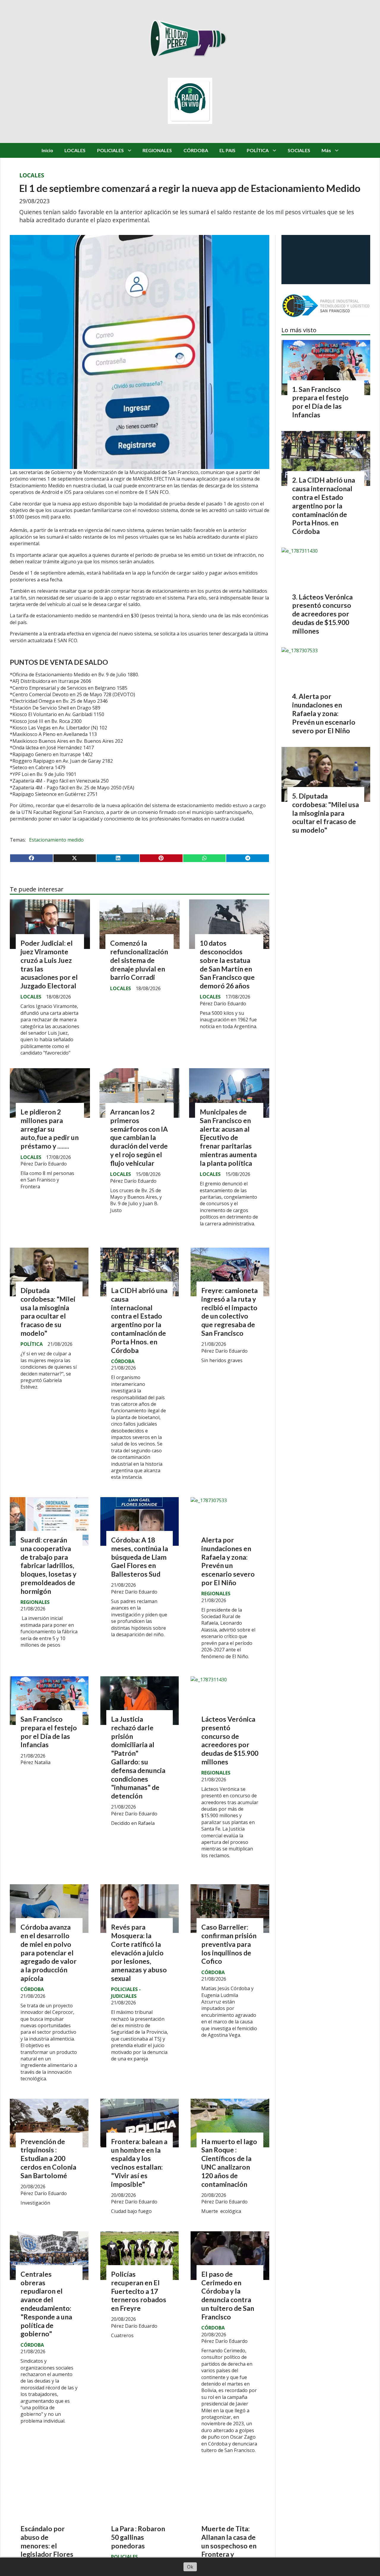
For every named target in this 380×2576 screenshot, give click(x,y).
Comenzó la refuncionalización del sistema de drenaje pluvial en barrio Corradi (139, 960)
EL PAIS (227, 150)
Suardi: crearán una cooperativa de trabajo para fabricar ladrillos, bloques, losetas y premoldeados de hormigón (48, 1566)
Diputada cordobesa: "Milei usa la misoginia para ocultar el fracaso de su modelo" (48, 1312)
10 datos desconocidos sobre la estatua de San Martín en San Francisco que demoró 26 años (227, 964)
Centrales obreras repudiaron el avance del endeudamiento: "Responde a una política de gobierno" (46, 2304)
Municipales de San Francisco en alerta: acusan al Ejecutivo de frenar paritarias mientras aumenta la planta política (228, 1137)
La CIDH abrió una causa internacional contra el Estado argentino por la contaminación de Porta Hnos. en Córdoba (139, 1320)
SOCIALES (299, 150)
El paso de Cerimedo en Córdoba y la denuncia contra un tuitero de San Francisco (228, 2295)
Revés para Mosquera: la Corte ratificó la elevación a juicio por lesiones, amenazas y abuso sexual (139, 1953)
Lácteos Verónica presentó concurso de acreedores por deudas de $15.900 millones (230, 1740)
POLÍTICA (258, 150)
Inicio (47, 150)
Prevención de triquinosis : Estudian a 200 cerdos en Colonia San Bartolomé (48, 2158)
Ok (190, 2567)
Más (326, 150)
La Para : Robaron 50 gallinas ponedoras (138, 2537)
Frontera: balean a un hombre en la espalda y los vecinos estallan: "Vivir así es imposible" (139, 2163)
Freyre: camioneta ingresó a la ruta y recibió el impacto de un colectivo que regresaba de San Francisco (229, 1312)
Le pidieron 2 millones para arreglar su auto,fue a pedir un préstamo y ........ (50, 1129)
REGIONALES (157, 150)
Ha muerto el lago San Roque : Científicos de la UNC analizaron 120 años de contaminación (229, 2163)
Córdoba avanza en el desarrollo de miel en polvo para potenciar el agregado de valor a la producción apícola (49, 1953)
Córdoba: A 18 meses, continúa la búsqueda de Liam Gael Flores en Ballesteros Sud (140, 1557)
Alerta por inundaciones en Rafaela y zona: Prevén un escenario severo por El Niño (228, 1561)
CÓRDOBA (196, 150)
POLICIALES (110, 150)
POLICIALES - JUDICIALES (126, 1993)
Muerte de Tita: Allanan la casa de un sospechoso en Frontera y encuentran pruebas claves (229, 2550)
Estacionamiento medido (56, 840)
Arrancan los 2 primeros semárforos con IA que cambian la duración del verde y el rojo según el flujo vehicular (139, 1137)
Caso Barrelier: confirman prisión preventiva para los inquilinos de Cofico (229, 1944)
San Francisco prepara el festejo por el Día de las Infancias (49, 1732)
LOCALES (75, 150)
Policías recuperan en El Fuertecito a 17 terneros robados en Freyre (139, 2291)
